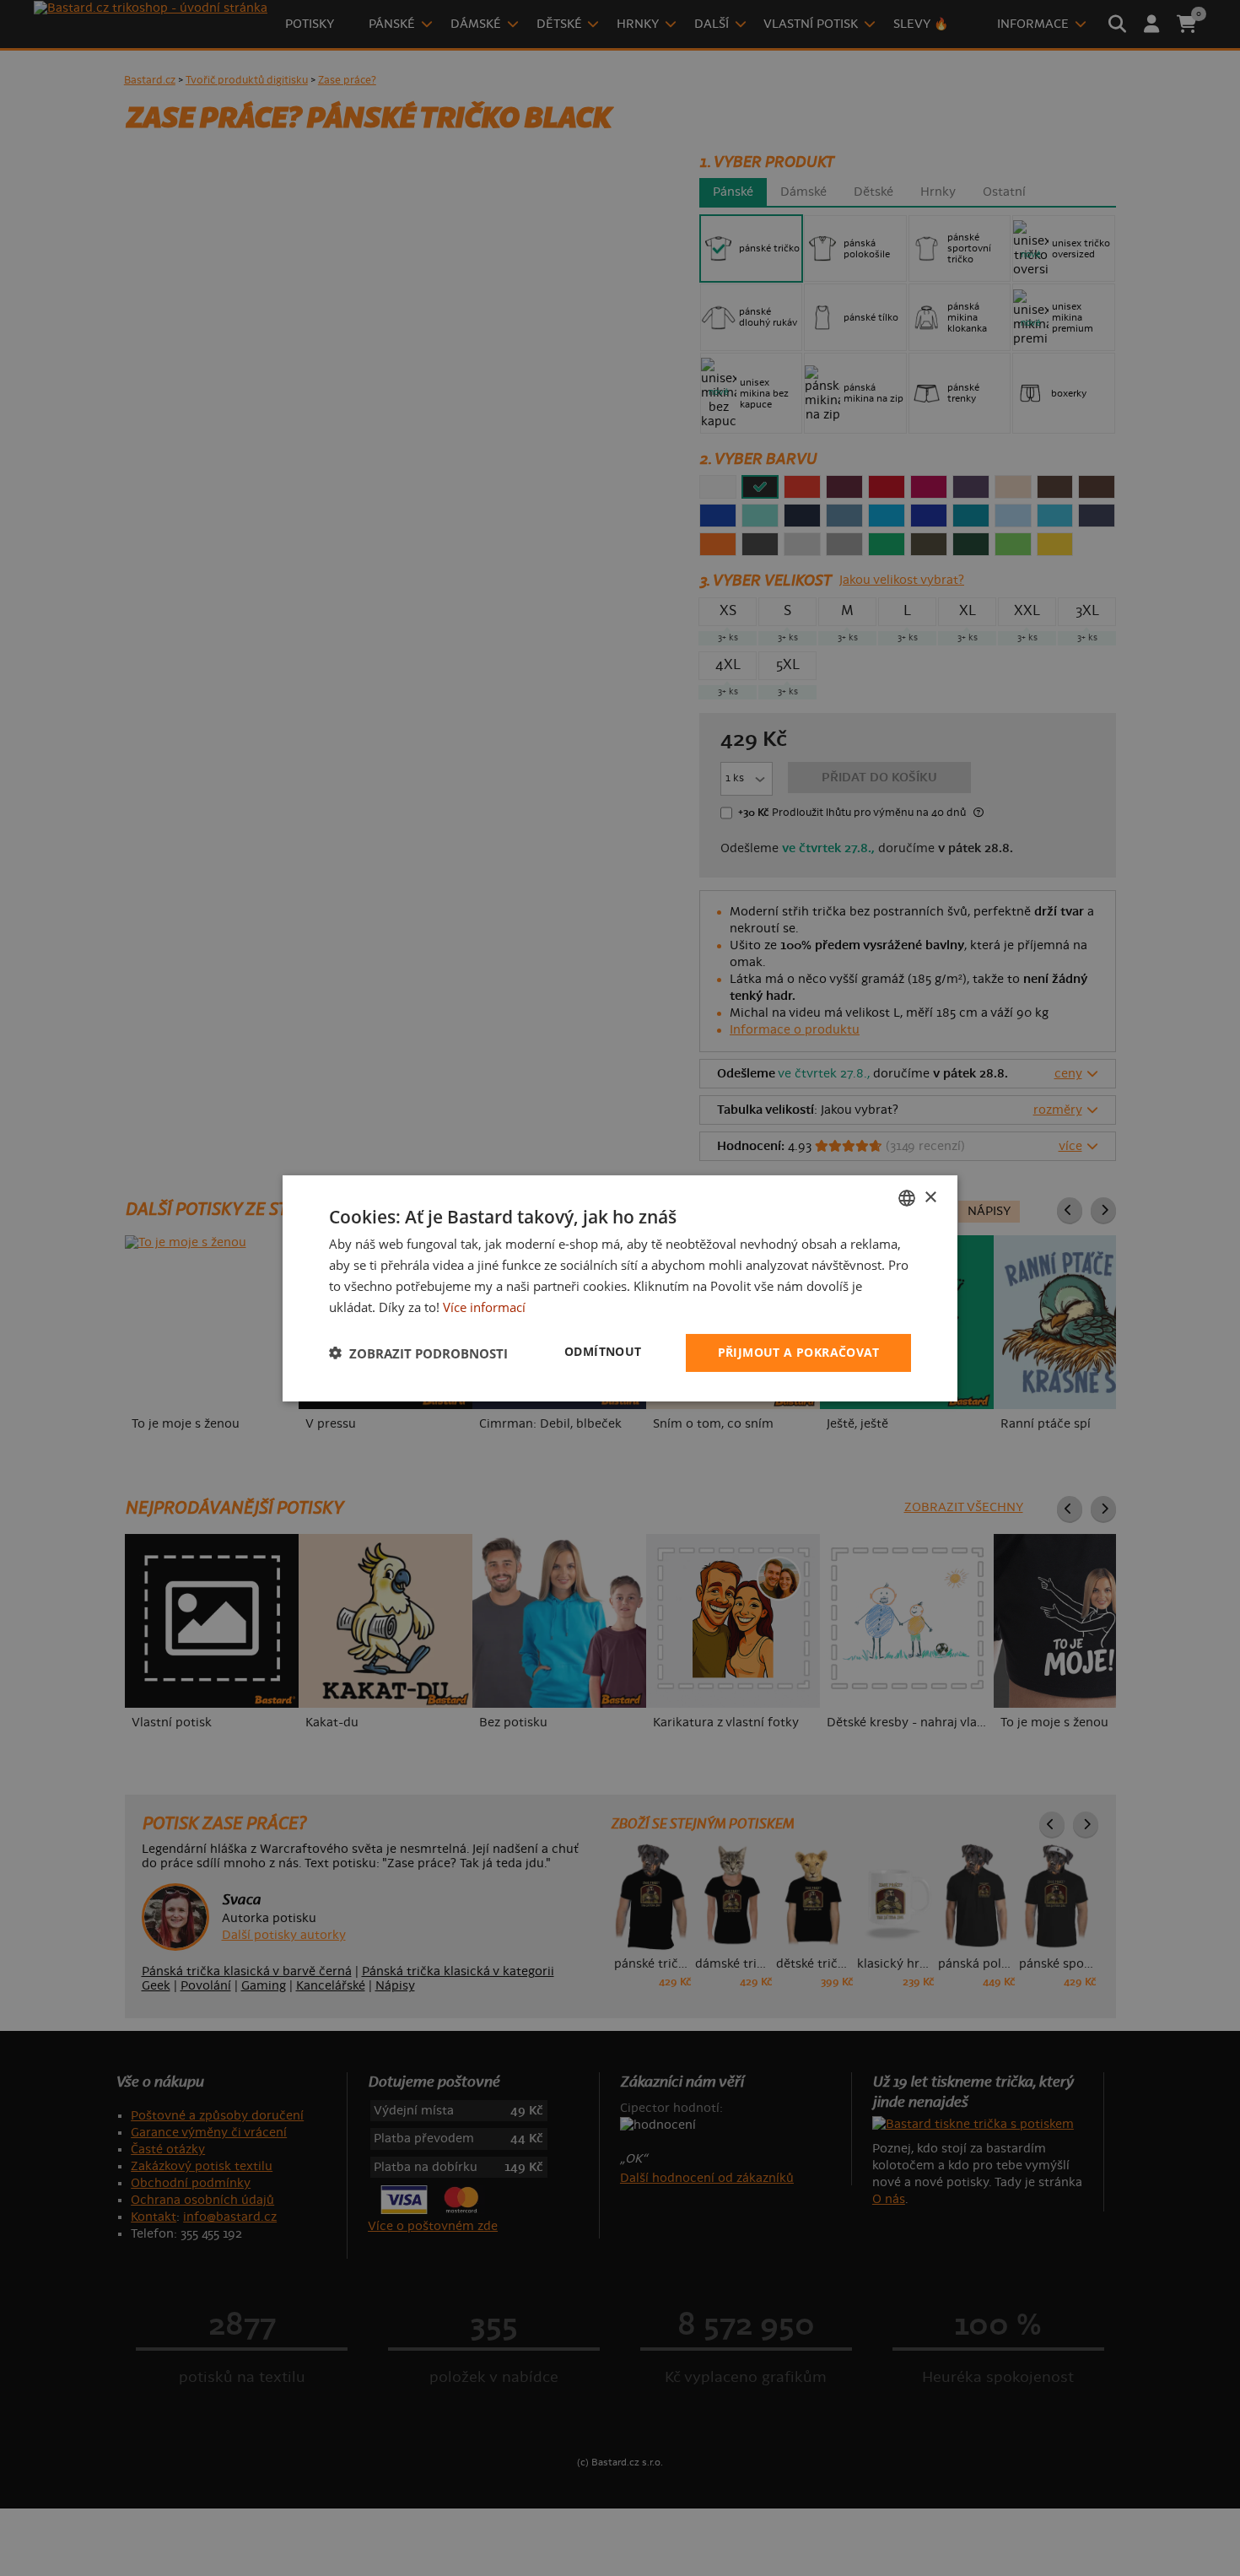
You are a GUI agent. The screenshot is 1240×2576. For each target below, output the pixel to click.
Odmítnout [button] (603, 1351)
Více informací (484, 1306)
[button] (418, 1353)
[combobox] (907, 1197)
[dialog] (620, 1288)
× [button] (930, 1197)
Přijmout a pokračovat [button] (798, 1352)
